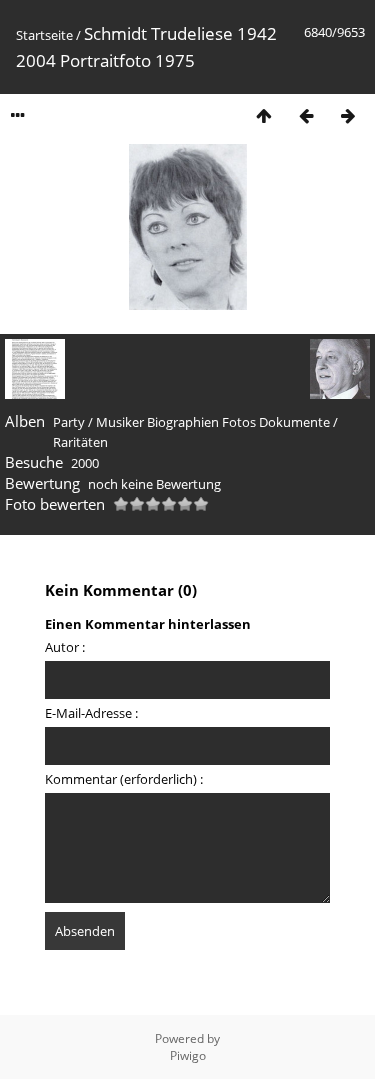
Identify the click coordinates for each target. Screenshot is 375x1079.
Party (69, 422)
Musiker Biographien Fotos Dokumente (213, 422)
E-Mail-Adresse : (91, 713)
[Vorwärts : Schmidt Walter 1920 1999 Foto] (348, 115)
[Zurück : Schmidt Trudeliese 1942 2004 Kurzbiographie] (306, 115)
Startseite (44, 35)
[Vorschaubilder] (264, 115)
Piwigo (188, 1055)
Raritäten (80, 442)
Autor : (65, 647)
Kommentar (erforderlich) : (124, 779)
